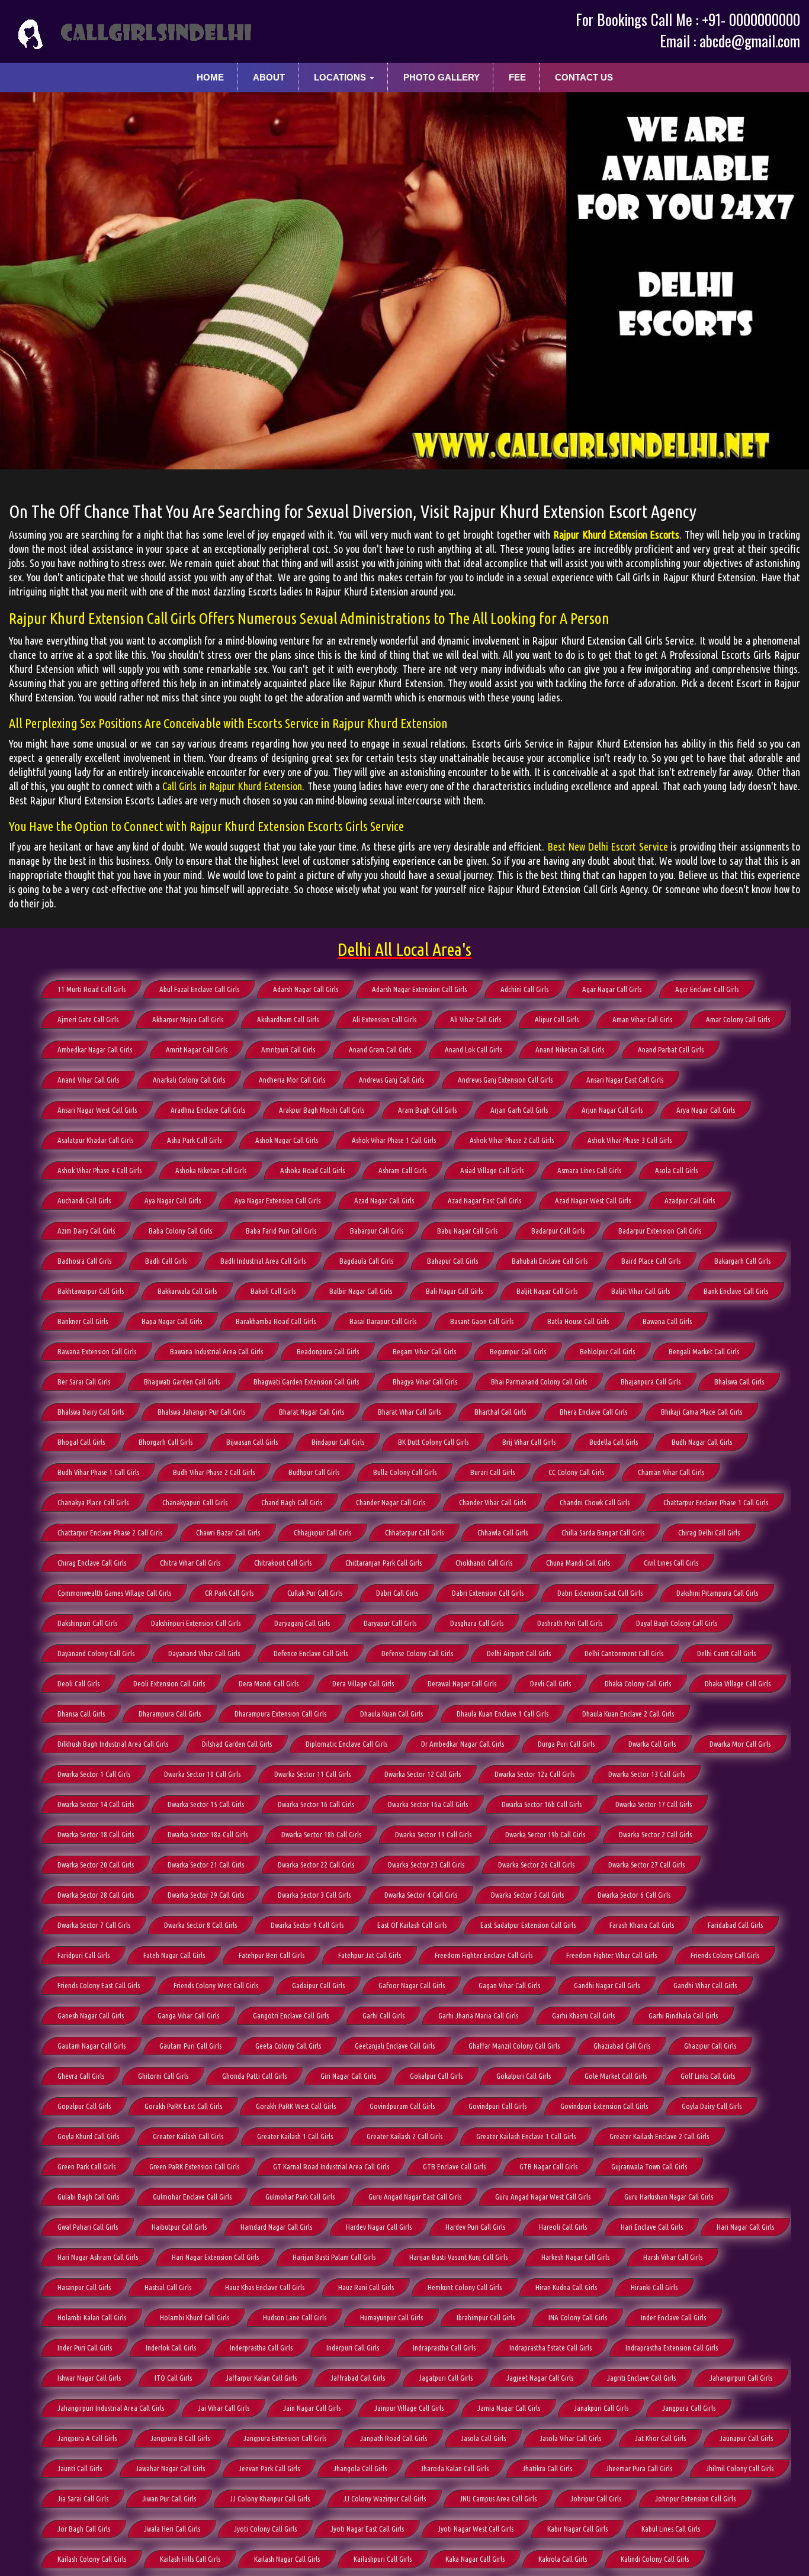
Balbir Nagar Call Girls (361, 1291)
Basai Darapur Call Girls (383, 1321)
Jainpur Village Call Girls (409, 2408)
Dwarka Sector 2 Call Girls (655, 1834)
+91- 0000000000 (751, 19)
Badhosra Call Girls (84, 1261)
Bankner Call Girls (83, 1321)
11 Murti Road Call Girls (92, 989)
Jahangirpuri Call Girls (741, 2378)
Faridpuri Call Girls (84, 1955)
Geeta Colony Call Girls (288, 2046)
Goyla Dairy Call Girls (712, 2106)
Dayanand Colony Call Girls (96, 1653)
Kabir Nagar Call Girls (577, 2529)
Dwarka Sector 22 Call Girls (316, 1865)
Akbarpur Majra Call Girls (188, 1019)
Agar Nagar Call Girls (612, 989)
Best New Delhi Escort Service (608, 846)
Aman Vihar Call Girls (642, 1019)
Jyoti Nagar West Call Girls (476, 2529)
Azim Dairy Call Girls (86, 1231)
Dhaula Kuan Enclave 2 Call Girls (628, 1714)
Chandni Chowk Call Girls (595, 1502)
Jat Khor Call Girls (660, 2438)
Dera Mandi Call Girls (269, 1683)
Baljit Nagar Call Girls (547, 1291)
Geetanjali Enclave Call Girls (395, 2046)
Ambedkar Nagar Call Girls (95, 1049)
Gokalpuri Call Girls (524, 2076)
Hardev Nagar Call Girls (379, 2227)
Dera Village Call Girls (363, 1683)
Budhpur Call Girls (314, 1472)
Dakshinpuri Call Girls (87, 1623)
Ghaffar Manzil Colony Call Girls (514, 2046)
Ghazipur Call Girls (710, 2046)
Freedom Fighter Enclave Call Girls (484, 1955)
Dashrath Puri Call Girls (570, 1623)
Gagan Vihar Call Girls (509, 1985)
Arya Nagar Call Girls (706, 1110)
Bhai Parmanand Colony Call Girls (539, 1382)
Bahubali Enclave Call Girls (550, 1261)
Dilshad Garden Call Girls (237, 1744)
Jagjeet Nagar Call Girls (540, 2378)
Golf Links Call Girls (708, 2076)
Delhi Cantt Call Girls (726, 1653)
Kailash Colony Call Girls (92, 2559)
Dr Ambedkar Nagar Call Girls (463, 1744)
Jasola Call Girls (483, 2438)
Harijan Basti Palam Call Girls (334, 2257)
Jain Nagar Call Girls (312, 2408)
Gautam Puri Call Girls (190, 2046)
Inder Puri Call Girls (85, 2348)
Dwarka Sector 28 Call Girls (96, 1895)
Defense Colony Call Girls (417, 1653)
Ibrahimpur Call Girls (486, 2317)
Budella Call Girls (614, 1442)
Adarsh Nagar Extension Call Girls (419, 989)
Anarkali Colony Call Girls (189, 1080)
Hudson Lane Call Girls (295, 2317)
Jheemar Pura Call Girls (639, 2468)
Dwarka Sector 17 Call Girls (654, 1804)
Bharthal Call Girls (500, 1412)
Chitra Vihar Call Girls (190, 1563)
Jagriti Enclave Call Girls (641, 2378)
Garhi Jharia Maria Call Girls (478, 2015)
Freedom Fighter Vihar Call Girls (611, 1955)
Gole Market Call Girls (616, 2076)
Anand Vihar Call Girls (88, 1080)
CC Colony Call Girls (576, 1472)
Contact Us (584, 77)
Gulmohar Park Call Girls (300, 2197)
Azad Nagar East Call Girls (484, 1200)
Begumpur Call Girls (518, 1351)
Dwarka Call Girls (652, 1744)
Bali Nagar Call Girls (454, 1291)
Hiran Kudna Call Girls (566, 2287)
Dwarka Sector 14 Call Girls (96, 1804)
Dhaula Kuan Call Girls (391, 1714)
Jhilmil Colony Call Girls (740, 2468)
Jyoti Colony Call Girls (265, 2529)
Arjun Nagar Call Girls (612, 1110)
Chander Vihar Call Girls (492, 1502)
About (269, 77)
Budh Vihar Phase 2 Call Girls (214, 1472)
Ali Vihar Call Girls (476, 1019)
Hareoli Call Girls (563, 2227)
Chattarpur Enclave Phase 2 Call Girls (110, 1532)
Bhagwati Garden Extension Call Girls (306, 1382)
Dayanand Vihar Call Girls (204, 1653)
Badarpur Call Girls (558, 1231)
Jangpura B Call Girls (180, 2438)
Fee (517, 77)
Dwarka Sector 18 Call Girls (96, 1834)
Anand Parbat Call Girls (671, 1049)
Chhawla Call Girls (503, 1532)
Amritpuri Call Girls (288, 1049)
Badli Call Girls (166, 1261)
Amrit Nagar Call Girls (197, 1049)
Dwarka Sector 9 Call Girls (307, 1925)
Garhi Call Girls (383, 2015)
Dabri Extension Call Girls (488, 1593)
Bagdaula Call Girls (366, 1261)
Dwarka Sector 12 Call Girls (423, 1774)
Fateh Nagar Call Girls (174, 1955)
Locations (341, 77)
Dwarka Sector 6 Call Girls (634, 1895)
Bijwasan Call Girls (252, 1442)
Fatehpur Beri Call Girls (272, 1955)
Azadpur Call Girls (690, 1200)
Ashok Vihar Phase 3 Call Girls (630, 1140)
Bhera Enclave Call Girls (593, 1412)
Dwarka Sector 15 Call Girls (206, 1804)
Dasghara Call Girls (477, 1623)
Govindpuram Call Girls (402, 2106)
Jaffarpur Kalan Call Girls (261, 2378)
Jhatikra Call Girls (547, 2468)
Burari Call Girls (492, 1472)
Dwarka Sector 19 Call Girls (433, 1834)
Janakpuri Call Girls (601, 2408)
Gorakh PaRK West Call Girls (296, 2106)
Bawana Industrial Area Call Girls (216, 1351)
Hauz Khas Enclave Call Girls (265, 2287)
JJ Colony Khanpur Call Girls (270, 2498)
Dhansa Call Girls (81, 1714)
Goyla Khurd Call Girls (88, 2136)
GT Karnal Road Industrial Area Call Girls (331, 2166)
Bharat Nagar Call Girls (312, 1412)
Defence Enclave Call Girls (311, 1653)
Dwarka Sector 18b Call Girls (321, 1834)
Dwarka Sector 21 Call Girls (206, 1865)
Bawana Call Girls (667, 1321)
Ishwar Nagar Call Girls (89, 2378)
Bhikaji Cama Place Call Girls (702, 1412)
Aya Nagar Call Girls (173, 1200)
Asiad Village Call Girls (492, 1170)
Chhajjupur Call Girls (322, 1532)
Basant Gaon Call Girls (482, 1321)
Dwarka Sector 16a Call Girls (428, 1804)
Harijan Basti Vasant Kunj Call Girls (458, 2257)
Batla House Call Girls (578, 1321)
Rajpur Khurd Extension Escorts (616, 534)
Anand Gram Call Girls (380, 1049)
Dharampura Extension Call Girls (280, 1714)
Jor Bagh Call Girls (84, 2529)
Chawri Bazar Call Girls (228, 1532)
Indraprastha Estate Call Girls (550, 2348)
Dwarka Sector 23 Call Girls (426, 1865)
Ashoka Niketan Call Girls (211, 1170)
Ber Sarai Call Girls (84, 1382)
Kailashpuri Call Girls (383, 2559)
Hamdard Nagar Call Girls (276, 2227)
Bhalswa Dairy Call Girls (91, 1412)
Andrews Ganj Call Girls (391, 1080)
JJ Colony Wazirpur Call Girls (385, 2498)
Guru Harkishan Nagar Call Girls (669, 2197)
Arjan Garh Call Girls (519, 1110)
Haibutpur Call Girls (179, 2227)
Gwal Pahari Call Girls (88, 2227)
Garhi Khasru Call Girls (583, 2015)
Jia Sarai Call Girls (83, 2498)
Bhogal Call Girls (81, 1442)
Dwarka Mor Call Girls (740, 1744)
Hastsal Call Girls (168, 2287)
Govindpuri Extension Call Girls (604, 2106)
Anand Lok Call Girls (473, 1049)
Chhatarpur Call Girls (414, 1532)
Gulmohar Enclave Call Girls (192, 2197)
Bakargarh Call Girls (742, 1261)
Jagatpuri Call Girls (446, 2378)
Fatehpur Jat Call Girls (370, 1955)
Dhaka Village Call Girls (738, 1683)
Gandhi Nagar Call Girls (607, 1985)
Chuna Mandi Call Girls (578, 1563)
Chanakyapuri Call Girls (195, 1502)
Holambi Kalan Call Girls (92, 2317)
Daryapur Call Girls (390, 1623)
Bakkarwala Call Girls (187, 1291)
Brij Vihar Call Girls (529, 1442)
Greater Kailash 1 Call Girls (295, 2136)
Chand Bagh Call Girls (292, 1502)
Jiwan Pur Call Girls (169, 2498)
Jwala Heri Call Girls (172, 2529)
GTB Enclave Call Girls (454, 2166)
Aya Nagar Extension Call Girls (277, 1200)
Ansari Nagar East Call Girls (625, 1080)
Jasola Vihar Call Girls (570, 2438)
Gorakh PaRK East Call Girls (183, 2106)
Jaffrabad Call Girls (358, 2378)
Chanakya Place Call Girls (93, 1502)
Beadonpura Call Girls (328, 1351)
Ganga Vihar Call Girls (188, 2015)
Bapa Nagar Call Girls (172, 1321)
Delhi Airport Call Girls (519, 1653)
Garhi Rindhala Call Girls (683, 2015)
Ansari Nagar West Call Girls (97, 1110)
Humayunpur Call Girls (391, 2317)
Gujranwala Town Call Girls (649, 2166)
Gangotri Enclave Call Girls (291, 2015)
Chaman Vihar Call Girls (671, 1472)
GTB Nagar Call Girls (548, 2166)
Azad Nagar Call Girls (384, 1200)
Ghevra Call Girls (81, 2076)
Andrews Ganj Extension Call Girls (505, 1080)
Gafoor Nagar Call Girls (412, 1985)
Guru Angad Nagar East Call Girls (415, 2197)
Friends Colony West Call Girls (216, 1985)
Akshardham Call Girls (288, 1019)
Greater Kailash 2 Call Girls (404, 2136)
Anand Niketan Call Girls (570, 1049)
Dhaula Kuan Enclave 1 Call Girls (503, 1714)
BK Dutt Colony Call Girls (433, 1442)
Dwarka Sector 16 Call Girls (316, 1804)
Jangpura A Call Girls (87, 2438)
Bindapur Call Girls (338, 1442)
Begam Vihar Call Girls (424, 1351)
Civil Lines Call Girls (671, 1563)
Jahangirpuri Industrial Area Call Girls (111, 2408)
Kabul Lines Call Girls (671, 2529)
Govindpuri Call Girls (497, 2106)
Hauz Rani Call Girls (366, 2287)
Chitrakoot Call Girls (283, 1563)
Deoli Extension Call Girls (169, 1683)
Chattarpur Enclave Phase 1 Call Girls (716, 1502)
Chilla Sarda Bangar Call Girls (603, 1532)
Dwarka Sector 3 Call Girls (314, 1895)
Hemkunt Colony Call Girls (465, 2287)
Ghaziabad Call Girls (622, 2046)
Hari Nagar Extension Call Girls (215, 2257)
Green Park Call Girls (86, 2166)
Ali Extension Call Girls (384, 1019)
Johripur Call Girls (596, 2498)
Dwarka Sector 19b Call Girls (545, 1834)
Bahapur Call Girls (452, 1261)
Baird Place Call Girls (651, 1261)
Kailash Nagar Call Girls (287, 2559)
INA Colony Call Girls (578, 2317)
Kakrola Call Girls (563, 2559)
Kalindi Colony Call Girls (655, 2559)
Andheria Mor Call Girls (292, 1080)
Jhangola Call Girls (360, 2468)
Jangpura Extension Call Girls (285, 2438)
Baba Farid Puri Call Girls (281, 1231)
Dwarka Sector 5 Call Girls (527, 1895)
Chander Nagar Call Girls (391, 1502)
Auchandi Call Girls (84, 1200)
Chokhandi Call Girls (484, 1563)
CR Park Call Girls (229, 1593)
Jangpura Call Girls (689, 2408)
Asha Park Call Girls (194, 1140)
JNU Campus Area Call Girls (498, 2498)
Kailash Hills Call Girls (190, 2559)
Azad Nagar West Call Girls (593, 1200)
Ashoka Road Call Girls (312, 1170)
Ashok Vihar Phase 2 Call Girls (512, 1140)
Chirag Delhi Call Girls (709, 1532)
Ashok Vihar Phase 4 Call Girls (99, 1170)
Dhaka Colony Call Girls (638, 1683)
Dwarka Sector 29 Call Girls (206, 1895)
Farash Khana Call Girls (642, 1925)
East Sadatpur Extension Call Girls (528, 1925)
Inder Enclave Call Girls (673, 2317)
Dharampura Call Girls (170, 1714)
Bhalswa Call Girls (739, 1382)
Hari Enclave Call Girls (652, 2227)
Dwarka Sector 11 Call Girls (312, 1774)
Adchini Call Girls (524, 989)
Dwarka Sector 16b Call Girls (542, 1804)
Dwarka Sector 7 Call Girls (94, 1925)
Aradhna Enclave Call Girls (208, 1110)
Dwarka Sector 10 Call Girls (202, 1774)
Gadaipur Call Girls (318, 1985)
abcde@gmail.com (750, 41)
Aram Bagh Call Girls (427, 1110)
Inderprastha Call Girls (261, 2348)
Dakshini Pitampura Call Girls (717, 1593)
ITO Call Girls (173, 2378)
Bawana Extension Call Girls (97, 1351)
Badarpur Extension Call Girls (660, 1231)
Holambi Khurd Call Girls (195, 2317)
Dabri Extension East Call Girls (600, 1593)
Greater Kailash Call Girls (188, 2136)
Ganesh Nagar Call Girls (91, 2015)
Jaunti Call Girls (80, 2468)
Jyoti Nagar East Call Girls (367, 2529)
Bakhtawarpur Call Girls (91, 1291)
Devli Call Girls (550, 1683)
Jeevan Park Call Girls (269, 2468)
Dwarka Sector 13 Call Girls (646, 1774)
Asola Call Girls (676, 1170)
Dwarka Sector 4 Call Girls (421, 1895)
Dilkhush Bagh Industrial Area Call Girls (113, 1744)
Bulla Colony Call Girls (405, 1472)
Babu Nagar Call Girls (467, 1231)
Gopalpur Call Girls (84, 2106)
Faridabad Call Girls (735, 1925)
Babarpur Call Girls (377, 1231)
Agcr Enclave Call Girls (707, 989)
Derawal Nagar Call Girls (462, 1683)
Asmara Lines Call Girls (589, 1170)
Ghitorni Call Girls (163, 2076)
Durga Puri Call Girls (566, 1744)
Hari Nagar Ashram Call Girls (98, 2257)
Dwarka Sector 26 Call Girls (536, 1865)
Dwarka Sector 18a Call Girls (208, 1834)
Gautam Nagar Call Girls (92, 2046)
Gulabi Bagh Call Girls (88, 2197)
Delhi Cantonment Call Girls (624, 1653)
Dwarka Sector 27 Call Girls (646, 1865)
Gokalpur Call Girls (436, 2076)
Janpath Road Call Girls (394, 2438)
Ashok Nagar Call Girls (287, 1140)
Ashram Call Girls (402, 1170)
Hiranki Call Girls (654, 2287)
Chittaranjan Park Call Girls (383, 1563)
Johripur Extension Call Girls (695, 2498)
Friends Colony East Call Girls (99, 1985)
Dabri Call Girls (397, 1593)
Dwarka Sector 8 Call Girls (200, 1925)
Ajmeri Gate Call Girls (88, 1019)
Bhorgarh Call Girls (166, 1442)
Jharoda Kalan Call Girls (455, 2468)
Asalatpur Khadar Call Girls (95, 1140)
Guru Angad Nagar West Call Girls (543, 2197)
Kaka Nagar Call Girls (475, 2559)
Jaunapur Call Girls (746, 2438)
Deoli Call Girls (78, 1683)
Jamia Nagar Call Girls (509, 2408)
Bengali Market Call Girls (704, 1351)
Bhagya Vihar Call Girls (425, 1382)
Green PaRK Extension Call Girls (194, 2166)
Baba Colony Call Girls (180, 1231)
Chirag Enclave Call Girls (92, 1563)
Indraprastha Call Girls (444, 2348)
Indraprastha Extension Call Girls (672, 2348)
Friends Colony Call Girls (725, 1955)
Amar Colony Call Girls (738, 1019)
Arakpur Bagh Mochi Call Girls (322, 1110)
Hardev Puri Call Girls (475, 2227)
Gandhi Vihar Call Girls (705, 1985)
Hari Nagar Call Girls (745, 2227)
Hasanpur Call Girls (84, 2287)
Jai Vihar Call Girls (224, 2408)
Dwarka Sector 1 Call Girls (94, 1774)
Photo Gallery (442, 77)
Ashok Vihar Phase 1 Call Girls (394, 1140)
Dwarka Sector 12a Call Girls (534, 1774)
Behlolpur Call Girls (607, 1351)
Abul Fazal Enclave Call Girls (199, 989)
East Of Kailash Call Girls (412, 1925)
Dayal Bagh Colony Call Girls (677, 1623)
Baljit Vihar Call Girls (641, 1291)
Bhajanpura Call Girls (651, 1382)
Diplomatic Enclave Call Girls (346, 1744)
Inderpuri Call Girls (353, 2348)
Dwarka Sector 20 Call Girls (96, 1865)
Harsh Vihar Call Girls (673, 2257)
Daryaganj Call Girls (302, 1623)
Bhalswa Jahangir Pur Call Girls (201, 1412)
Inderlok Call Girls (171, 2348)
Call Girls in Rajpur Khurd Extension (232, 786)
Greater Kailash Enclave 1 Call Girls (526, 2136)
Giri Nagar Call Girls (348, 2076)
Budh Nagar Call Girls (702, 1442)
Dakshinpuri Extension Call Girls (196, 1623)
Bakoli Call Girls (273, 1291)
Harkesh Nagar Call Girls (575, 2257)
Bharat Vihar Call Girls (409, 1412)
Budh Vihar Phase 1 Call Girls (98, 1472)
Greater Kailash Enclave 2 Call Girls (659, 2136)
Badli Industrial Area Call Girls (263, 1261)
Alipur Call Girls (557, 1019)
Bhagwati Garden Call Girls (182, 1382)
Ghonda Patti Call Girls (254, 2076)
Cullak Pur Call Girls (315, 1593)
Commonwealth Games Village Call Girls (114, 1593)
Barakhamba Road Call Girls (276, 1321)
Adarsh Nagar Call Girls (306, 989)
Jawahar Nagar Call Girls (170, 2468)
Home (210, 77)
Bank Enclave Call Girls (736, 1291)
